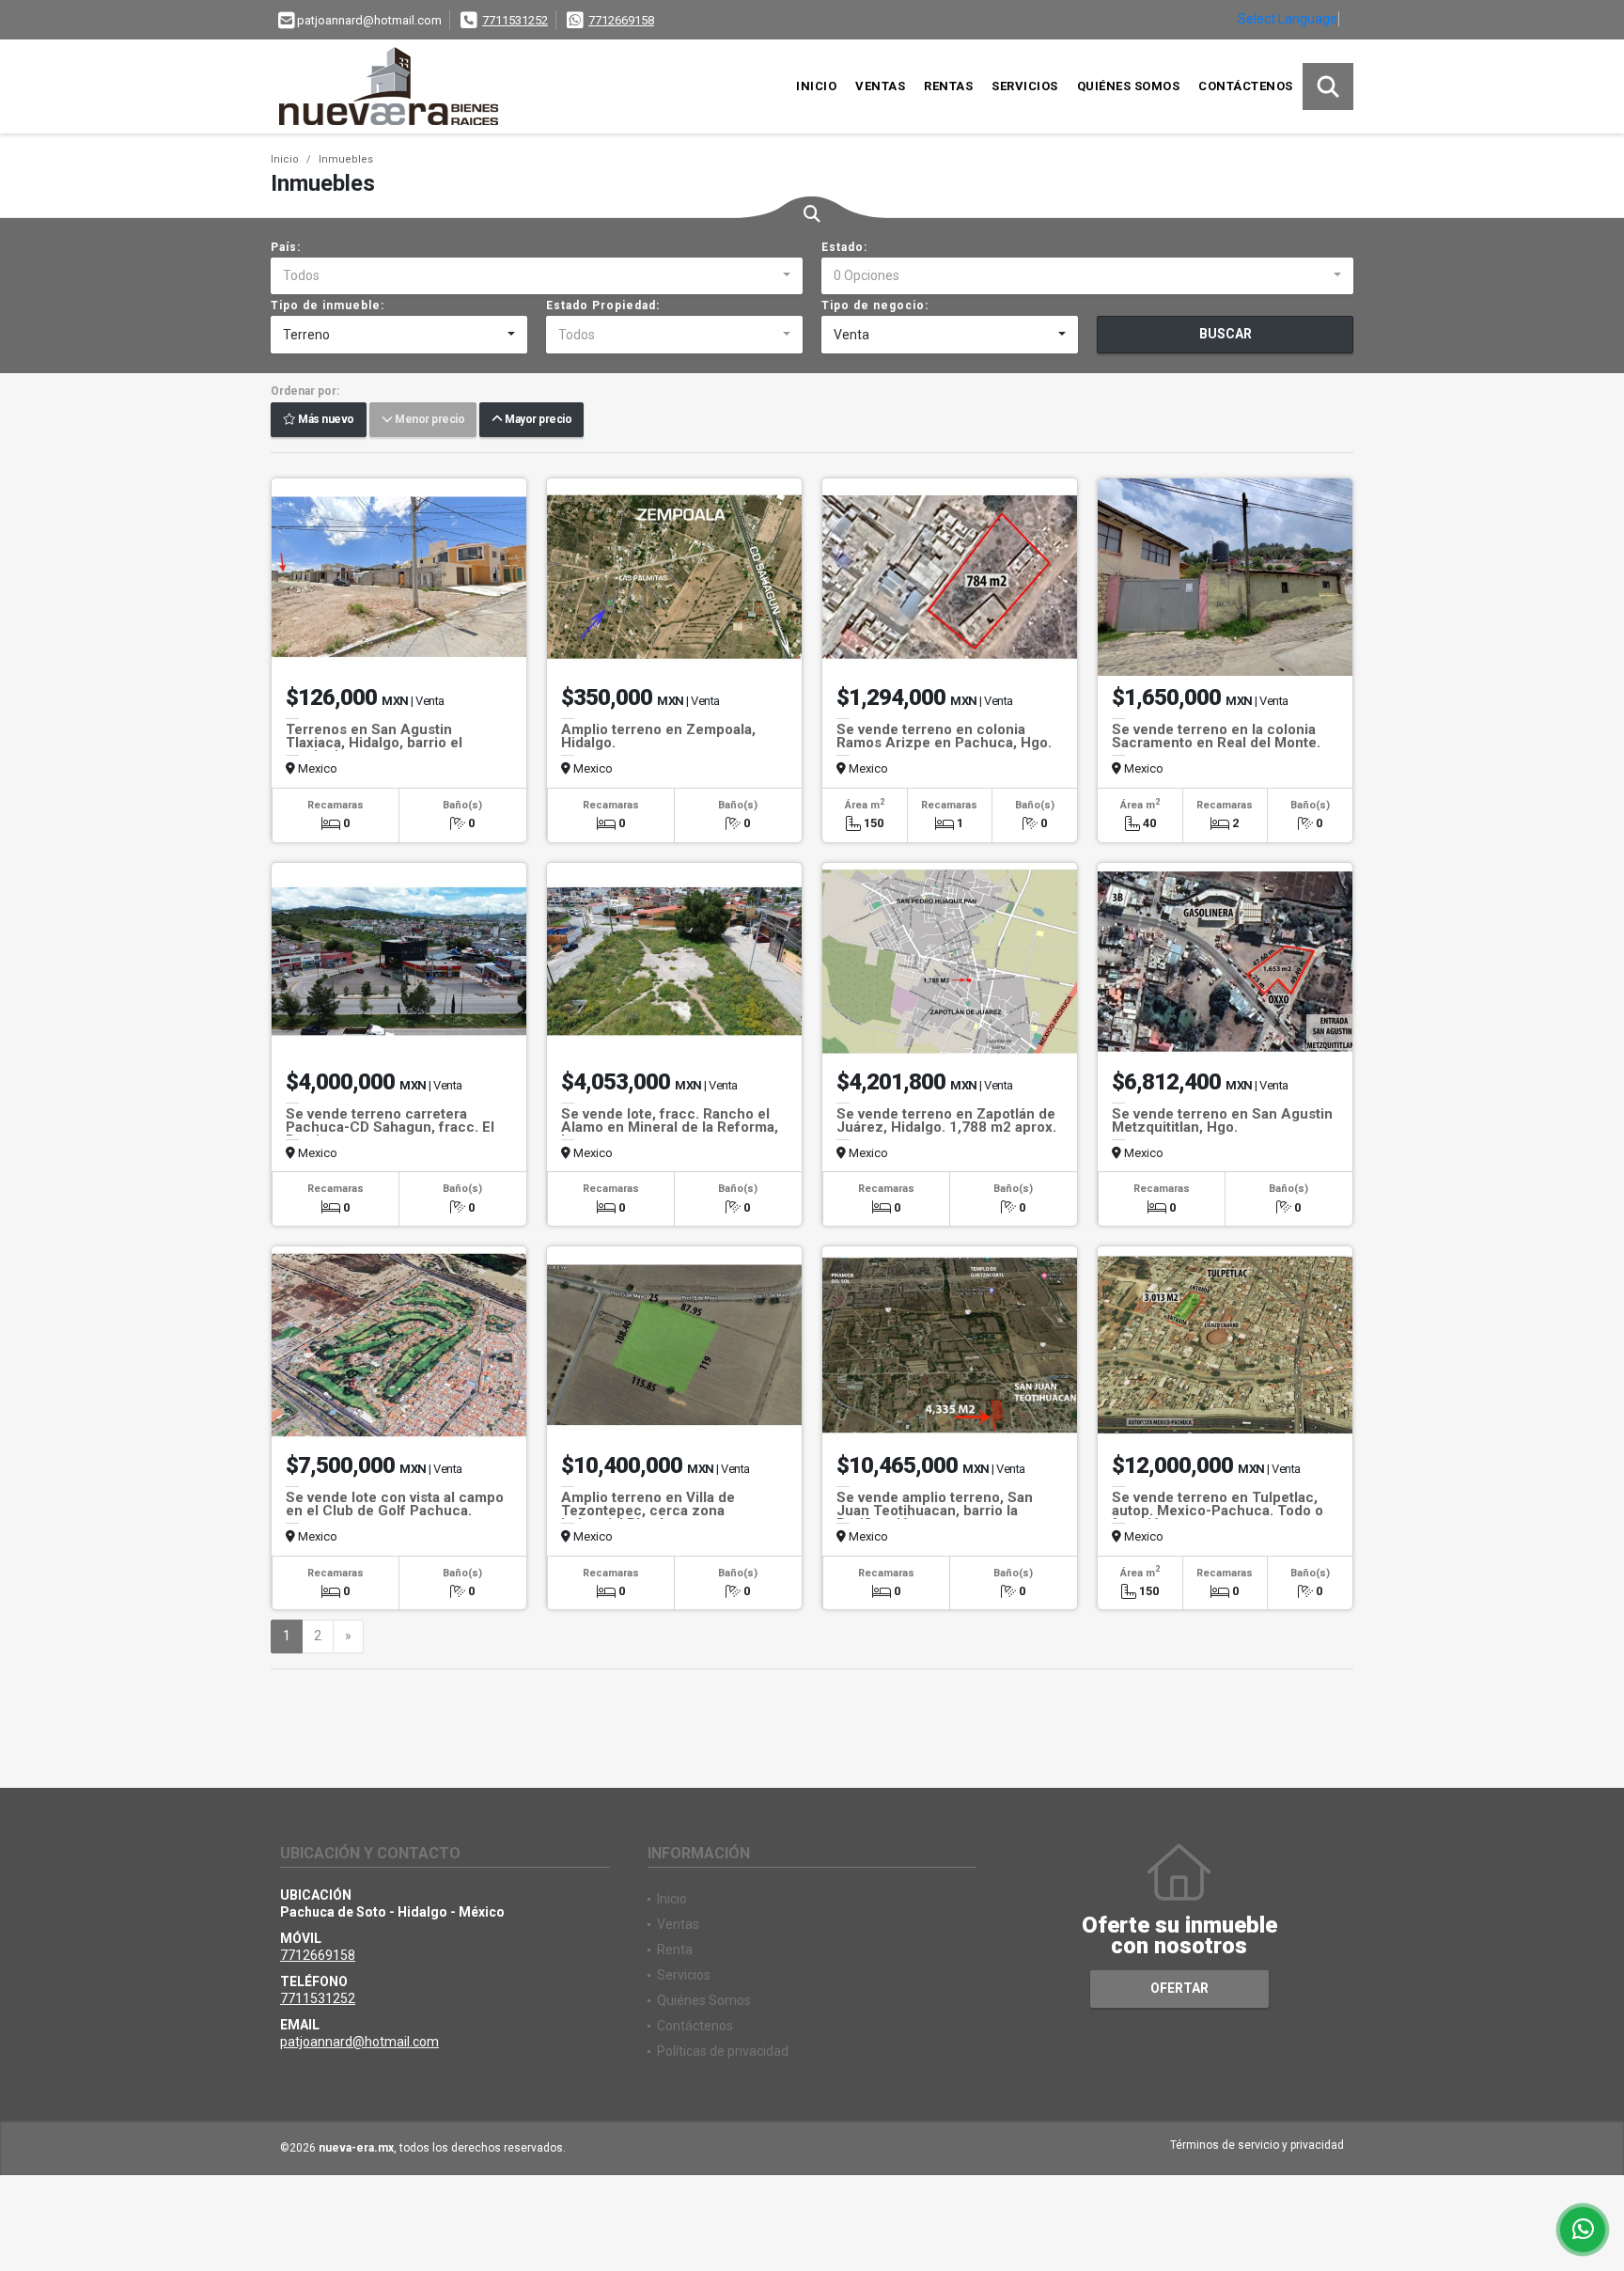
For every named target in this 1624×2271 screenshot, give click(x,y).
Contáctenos (1246, 86)
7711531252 (515, 20)
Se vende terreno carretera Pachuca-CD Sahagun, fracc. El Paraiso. (390, 1127)
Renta (675, 1950)
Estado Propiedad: (603, 305)
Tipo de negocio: (875, 305)
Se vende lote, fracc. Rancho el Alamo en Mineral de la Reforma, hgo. (670, 1127)
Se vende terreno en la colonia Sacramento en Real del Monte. (1216, 736)
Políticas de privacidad (723, 2051)
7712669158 (621, 20)
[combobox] (537, 276)
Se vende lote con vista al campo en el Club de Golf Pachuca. (395, 1504)
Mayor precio (537, 420)
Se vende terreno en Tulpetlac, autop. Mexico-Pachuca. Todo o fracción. (1218, 1511)
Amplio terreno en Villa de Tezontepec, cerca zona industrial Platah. (648, 1511)
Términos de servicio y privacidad (1257, 2145)
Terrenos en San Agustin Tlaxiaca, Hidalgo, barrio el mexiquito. (374, 743)
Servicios (1025, 86)
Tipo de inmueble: (328, 305)
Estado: (844, 247)
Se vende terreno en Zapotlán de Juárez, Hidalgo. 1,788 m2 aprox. (946, 1120)
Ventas (880, 86)
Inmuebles (346, 159)
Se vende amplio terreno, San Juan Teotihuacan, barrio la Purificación (935, 1511)
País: (286, 247)
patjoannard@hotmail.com (359, 2042)
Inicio (816, 86)
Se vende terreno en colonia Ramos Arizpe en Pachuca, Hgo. (944, 736)
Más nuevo (325, 420)
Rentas (948, 86)
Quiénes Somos (1129, 86)
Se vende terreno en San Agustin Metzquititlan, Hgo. (1222, 1120)
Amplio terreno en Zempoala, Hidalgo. (658, 736)
